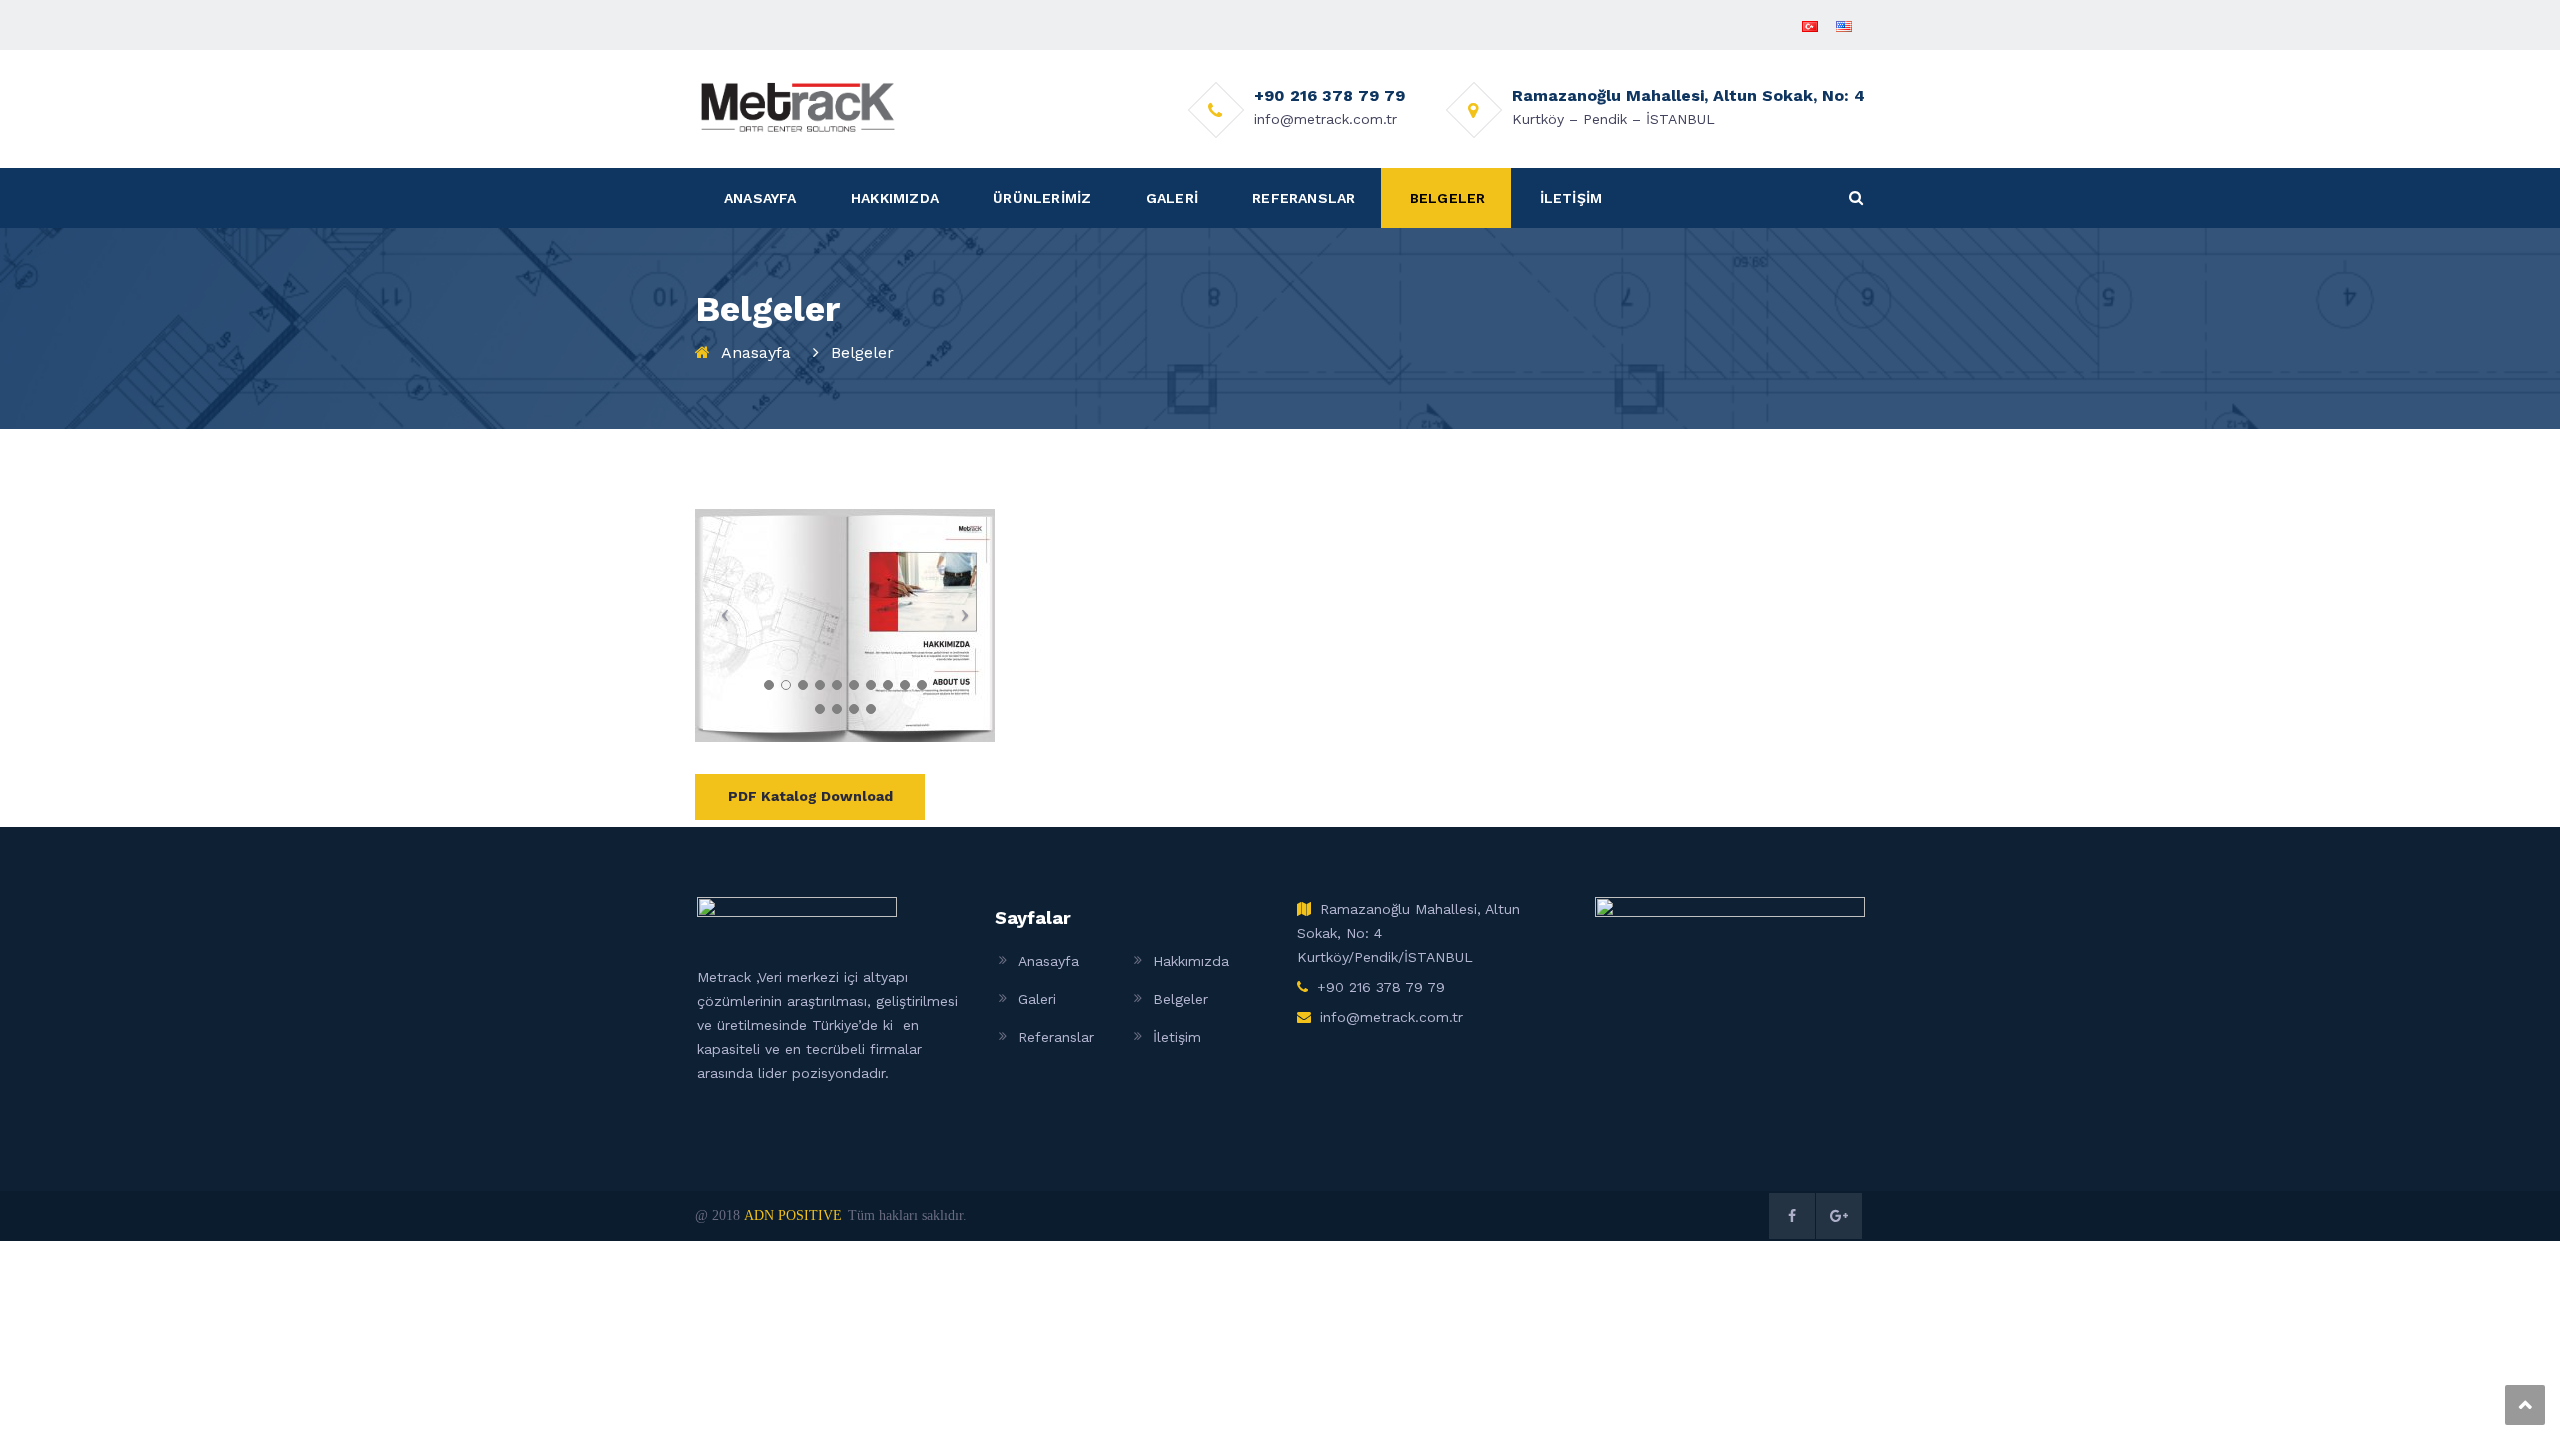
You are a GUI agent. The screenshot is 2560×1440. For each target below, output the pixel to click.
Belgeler (1180, 999)
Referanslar (1056, 1037)
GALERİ (1172, 198)
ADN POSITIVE (793, 1215)
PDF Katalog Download (810, 796)
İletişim (1177, 1037)
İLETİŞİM (1571, 198)
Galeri (1037, 999)
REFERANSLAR (1303, 198)
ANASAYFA (760, 198)
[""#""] (1792, 1216)
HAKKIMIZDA (895, 198)
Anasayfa (756, 352)
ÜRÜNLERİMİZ (1042, 198)
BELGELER (1448, 198)
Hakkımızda (1191, 961)
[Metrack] (798, 106)
